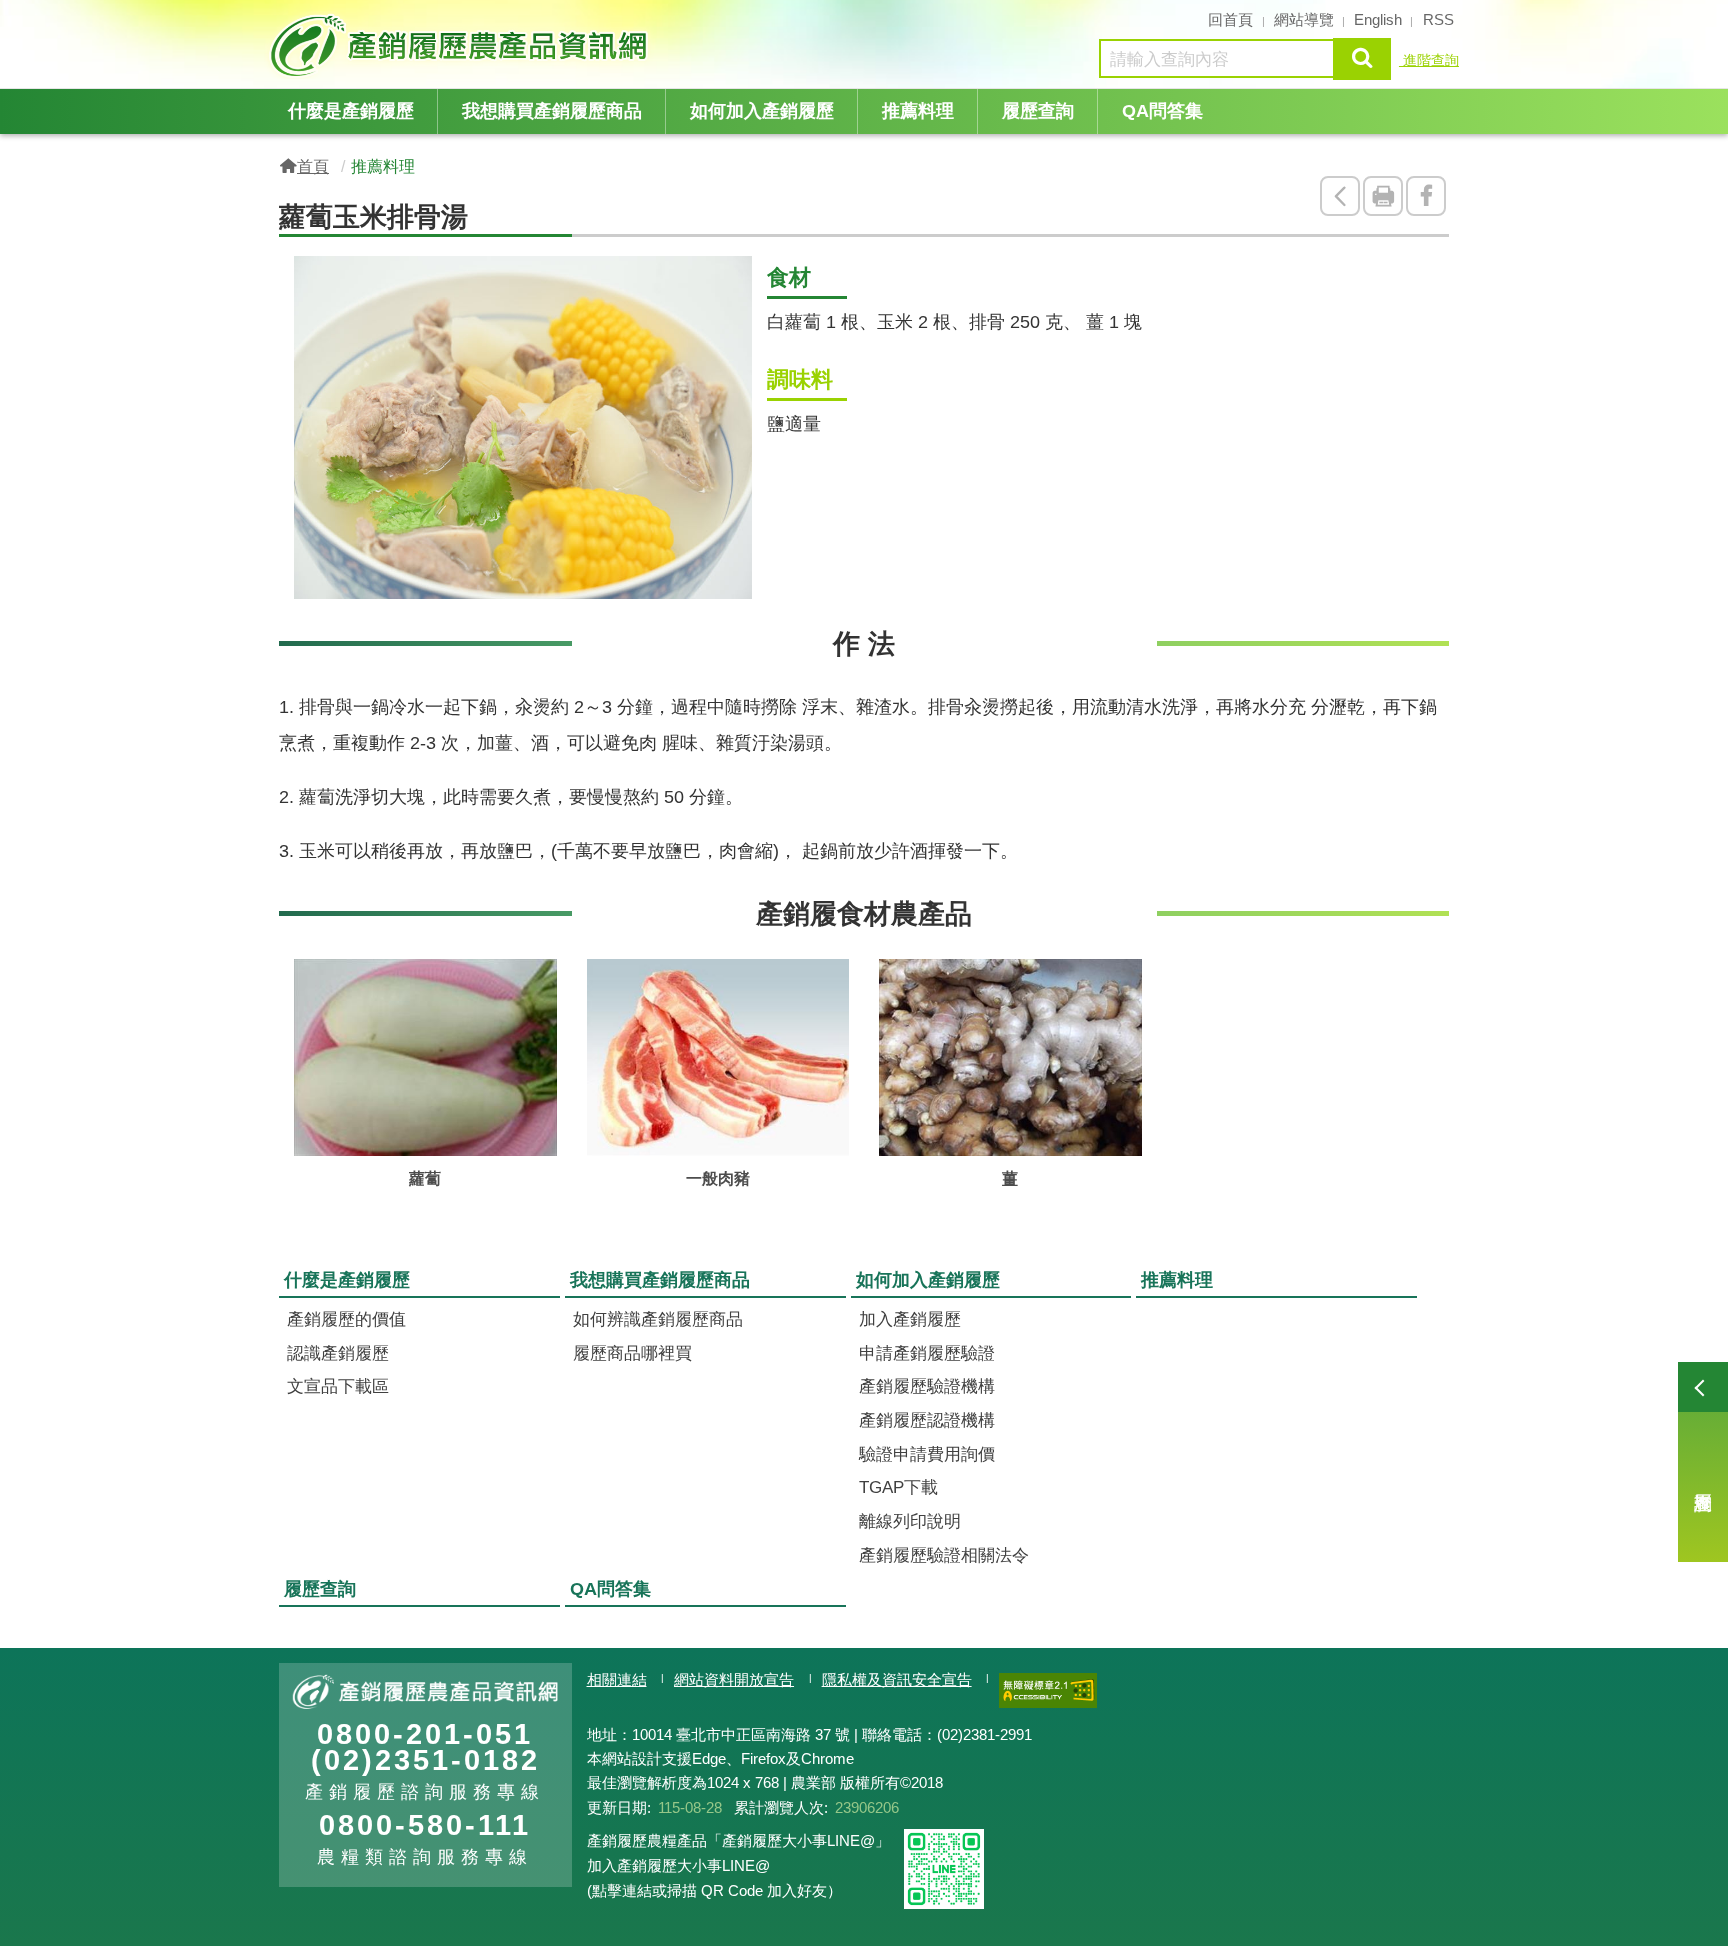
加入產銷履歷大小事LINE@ (678, 1866)
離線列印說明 (910, 1521)
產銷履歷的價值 (346, 1319)
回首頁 (1230, 20)
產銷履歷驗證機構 (927, 1386)
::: (273, 18)
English (1378, 20)
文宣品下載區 (338, 1386)
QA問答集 (1162, 111)
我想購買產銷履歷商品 (552, 111)
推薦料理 (918, 111)
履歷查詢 (1703, 1462)
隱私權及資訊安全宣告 (897, 1680)
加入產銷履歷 (910, 1319)
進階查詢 (1429, 60)
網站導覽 (1304, 20)
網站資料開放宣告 (734, 1680)
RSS (1438, 20)
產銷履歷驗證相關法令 (944, 1555)
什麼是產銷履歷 (351, 111)
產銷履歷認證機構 (927, 1420)
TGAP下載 (898, 1487)
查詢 (1362, 58)
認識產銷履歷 (338, 1353)
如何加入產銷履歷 (762, 111)
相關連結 (617, 1680)
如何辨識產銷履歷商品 (658, 1319)
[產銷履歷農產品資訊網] (464, 45)
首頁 (313, 166)
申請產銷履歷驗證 (927, 1353)
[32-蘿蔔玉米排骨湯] (523, 427)
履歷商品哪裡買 (632, 1353)
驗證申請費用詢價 (927, 1454)
